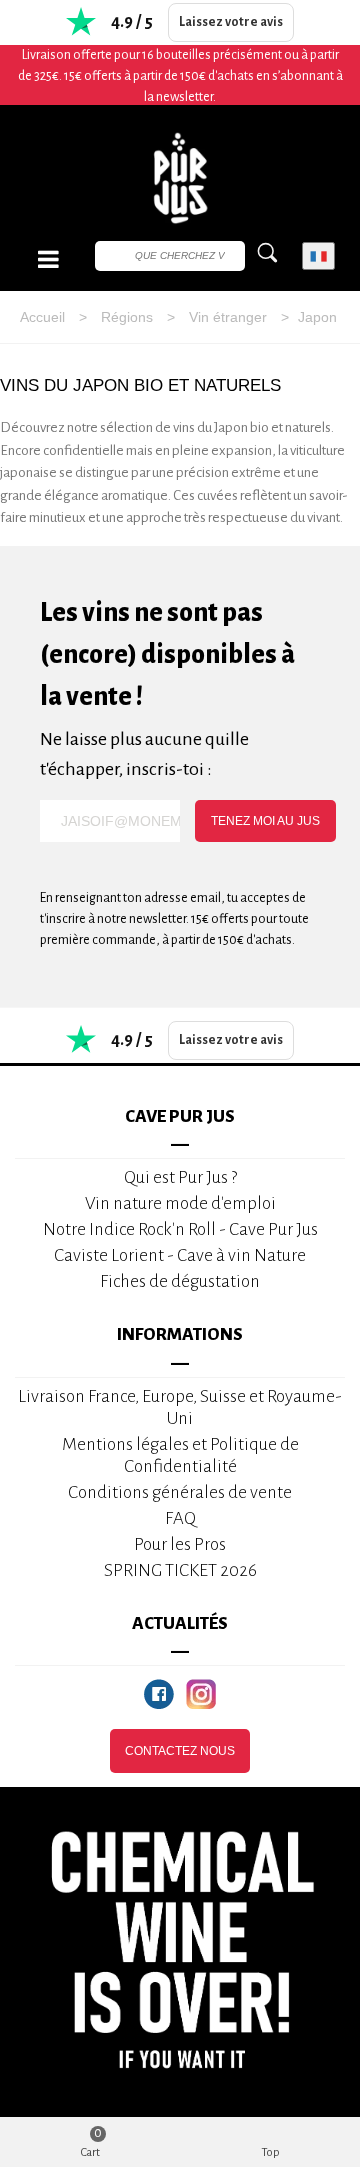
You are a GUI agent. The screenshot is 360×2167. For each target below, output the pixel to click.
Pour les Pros (180, 1544)
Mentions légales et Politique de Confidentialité (180, 1455)
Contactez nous (180, 1751)
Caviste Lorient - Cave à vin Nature (180, 1255)
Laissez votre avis (231, 22)
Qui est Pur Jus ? (180, 1177)
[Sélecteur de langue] (318, 256)
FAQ (180, 1518)
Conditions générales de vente (180, 1492)
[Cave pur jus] (180, 178)
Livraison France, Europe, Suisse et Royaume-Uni (180, 1407)
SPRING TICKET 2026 (180, 1570)
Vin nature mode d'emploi (180, 1203)
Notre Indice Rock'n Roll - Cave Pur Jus (180, 1229)
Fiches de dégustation (180, 1281)
